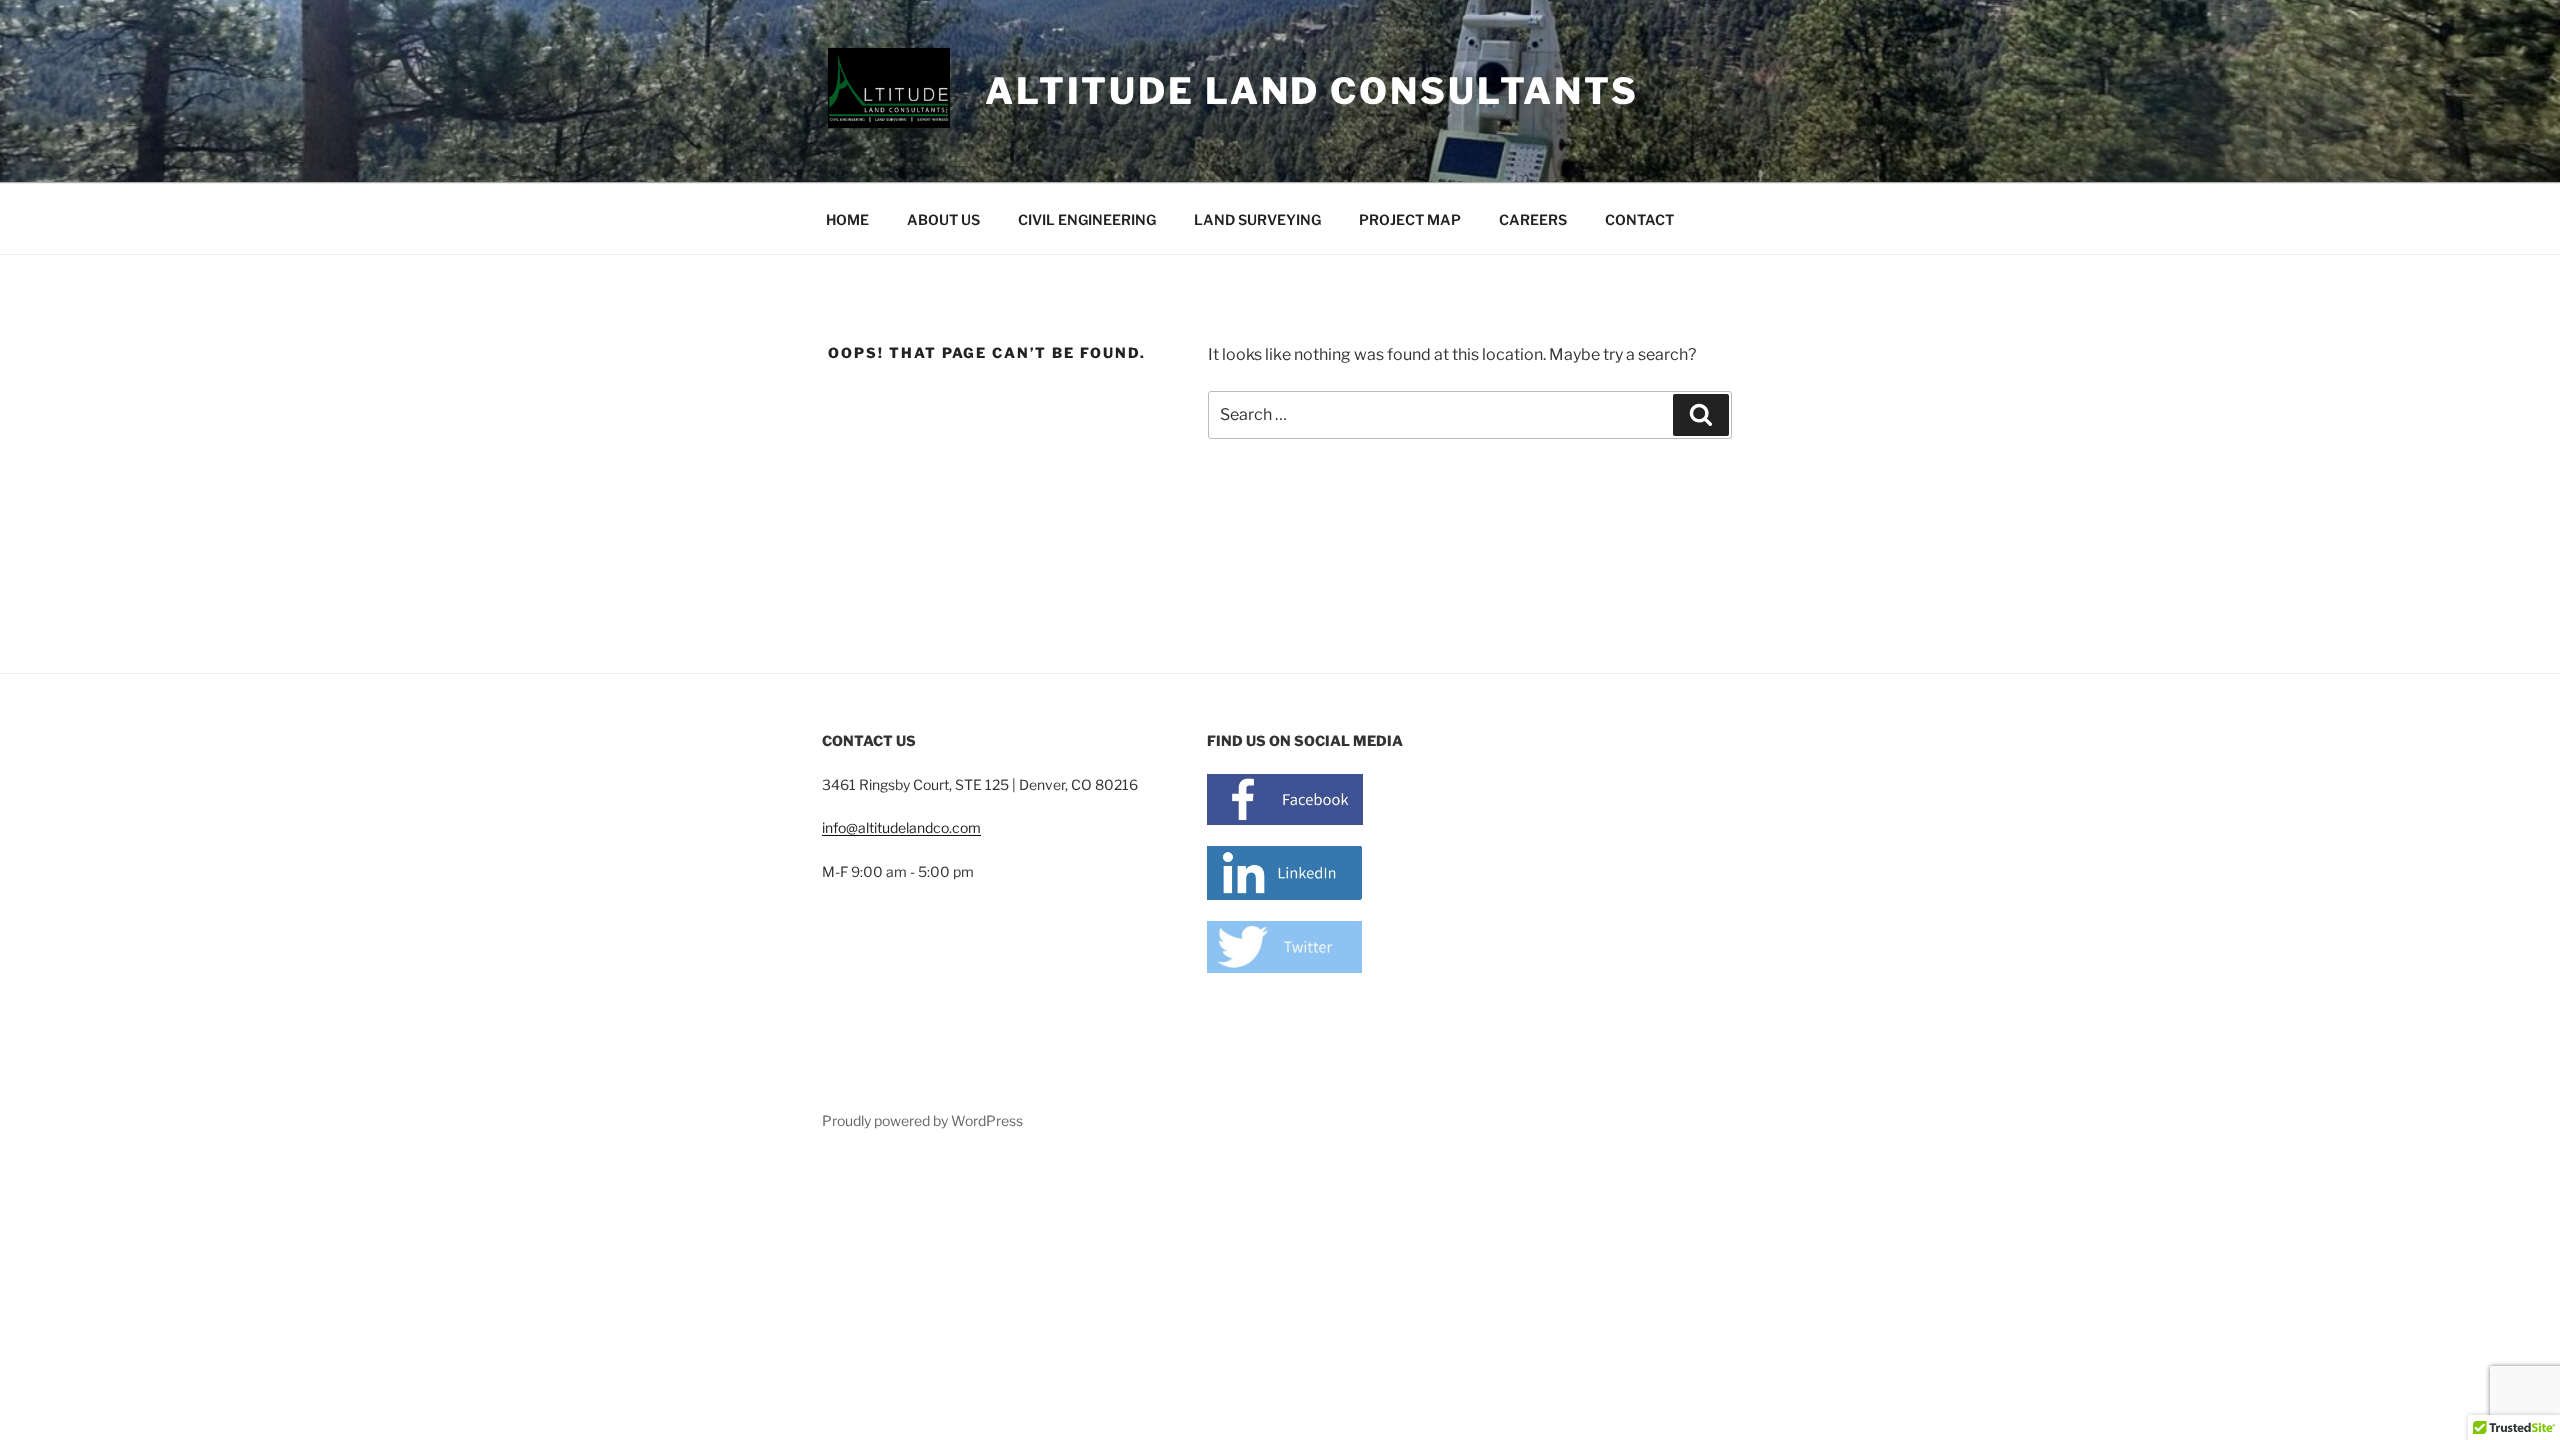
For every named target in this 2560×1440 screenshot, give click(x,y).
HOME (847, 219)
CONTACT (1639, 219)
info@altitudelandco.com (901, 827)
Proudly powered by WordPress (922, 1120)
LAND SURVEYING (1257, 219)
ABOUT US (943, 219)
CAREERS (1533, 219)
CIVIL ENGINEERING (1087, 219)
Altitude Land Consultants (1312, 91)
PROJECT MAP (1410, 219)
